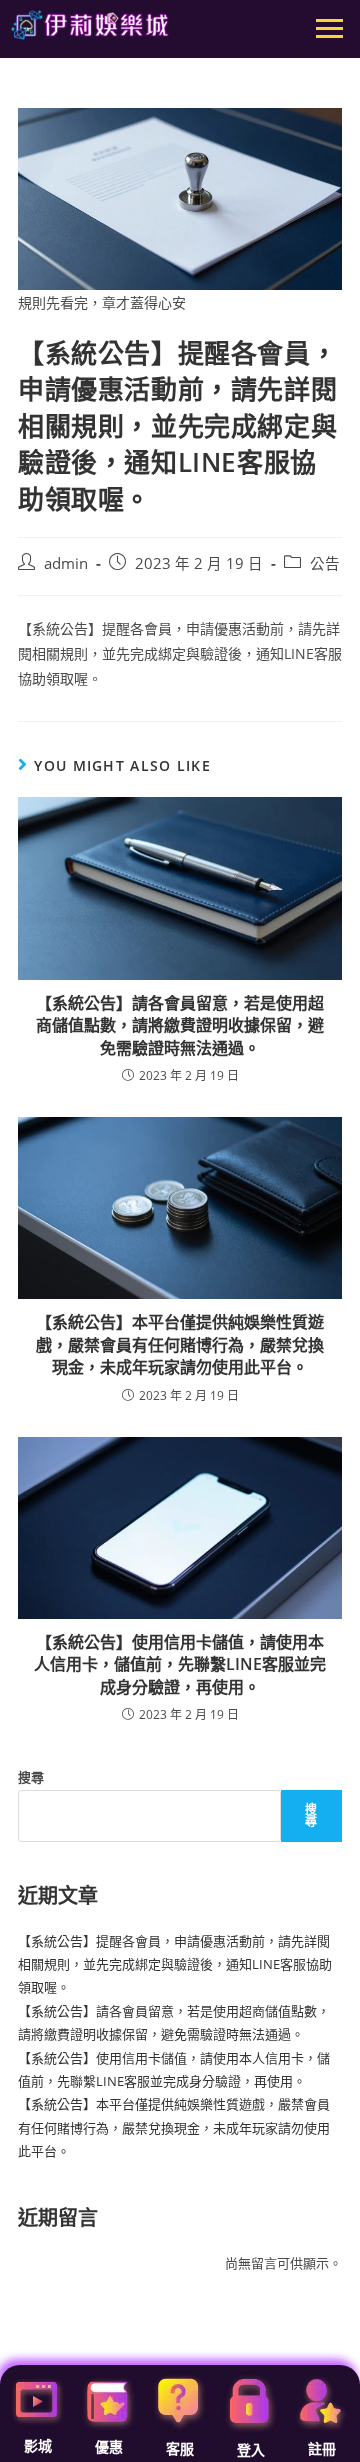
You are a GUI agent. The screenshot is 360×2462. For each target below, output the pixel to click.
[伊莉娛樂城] (90, 25)
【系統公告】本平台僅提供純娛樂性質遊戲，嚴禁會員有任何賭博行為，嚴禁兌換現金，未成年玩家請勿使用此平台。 (180, 1344)
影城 (38, 2446)
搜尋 (31, 1777)
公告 (325, 563)
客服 (180, 2449)
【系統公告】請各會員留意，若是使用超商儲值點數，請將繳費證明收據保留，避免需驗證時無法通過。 (180, 1025)
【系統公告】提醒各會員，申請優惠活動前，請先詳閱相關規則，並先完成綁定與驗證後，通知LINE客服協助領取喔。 (175, 1964)
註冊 (322, 2449)
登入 (251, 2450)
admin (66, 563)
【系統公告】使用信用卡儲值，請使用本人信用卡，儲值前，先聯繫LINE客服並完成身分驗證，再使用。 (180, 1664)
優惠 (109, 2447)
